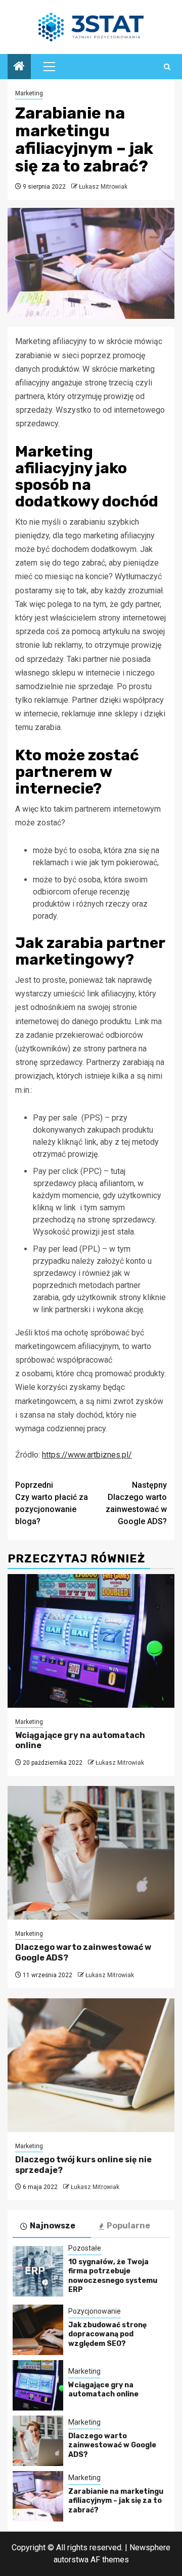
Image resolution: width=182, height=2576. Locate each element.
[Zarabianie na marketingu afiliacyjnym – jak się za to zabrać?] (38, 2496)
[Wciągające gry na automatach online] (91, 1641)
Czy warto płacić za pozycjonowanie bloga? (52, 1503)
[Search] (167, 67)
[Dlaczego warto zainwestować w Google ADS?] (91, 1853)
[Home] (19, 67)
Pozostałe (85, 2248)
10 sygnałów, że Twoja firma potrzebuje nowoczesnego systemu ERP (113, 2276)
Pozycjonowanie (95, 2311)
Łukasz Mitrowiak (103, 187)
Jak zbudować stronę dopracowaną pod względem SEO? (107, 2334)
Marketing (29, 93)
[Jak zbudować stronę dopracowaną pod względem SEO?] (38, 2330)
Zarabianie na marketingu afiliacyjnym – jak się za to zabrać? (116, 2501)
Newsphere (150, 2547)
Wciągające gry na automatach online (103, 2390)
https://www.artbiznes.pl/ (87, 1455)
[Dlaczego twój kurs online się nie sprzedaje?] (91, 2065)
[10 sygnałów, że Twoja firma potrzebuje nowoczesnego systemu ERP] (38, 2271)
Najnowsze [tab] (53, 2226)
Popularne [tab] (128, 2226)
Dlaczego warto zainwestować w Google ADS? (136, 1503)
